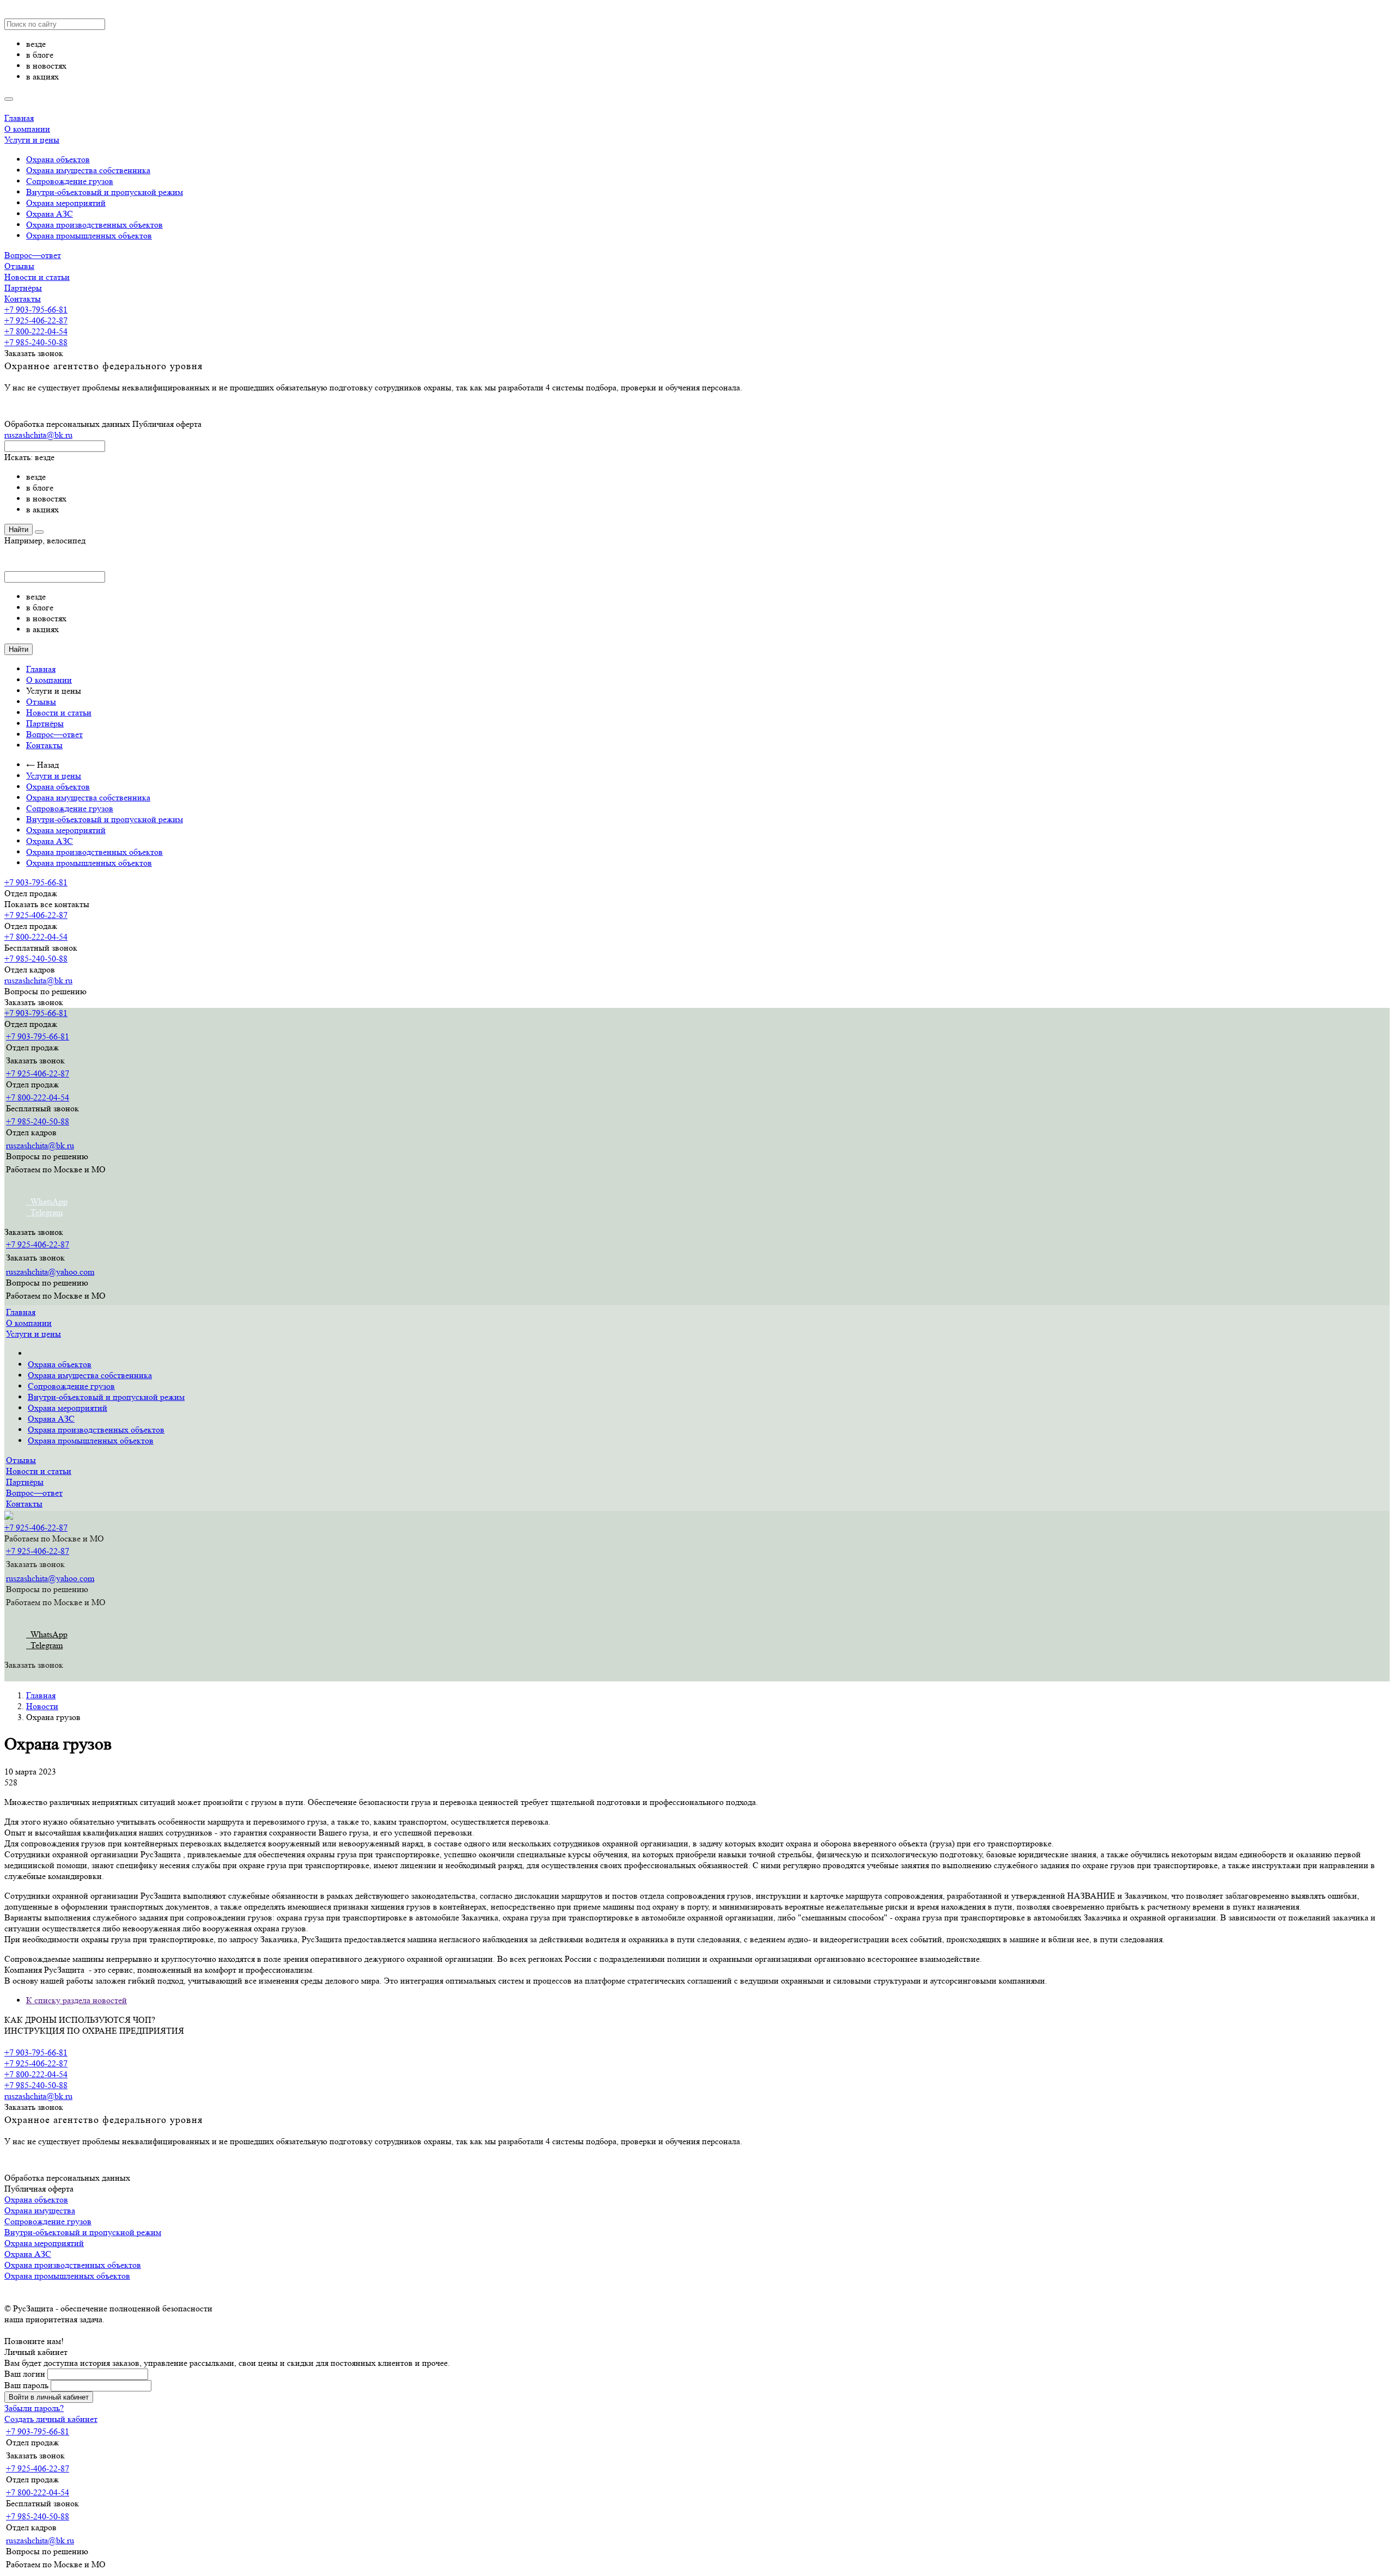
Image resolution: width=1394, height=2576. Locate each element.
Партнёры (23, 288)
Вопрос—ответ (33, 255)
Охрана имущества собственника (88, 170)
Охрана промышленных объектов (89, 235)
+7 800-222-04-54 (36, 331)
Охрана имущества (40, 2210)
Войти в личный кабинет (49, 2397)
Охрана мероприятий (66, 203)
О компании (27, 129)
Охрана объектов (58, 159)
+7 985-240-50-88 (36, 342)
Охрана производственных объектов (94, 225)
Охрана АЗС (50, 214)
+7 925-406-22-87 (36, 320)
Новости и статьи (37, 277)
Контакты (23, 299)
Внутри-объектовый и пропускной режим (105, 192)
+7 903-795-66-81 (36, 310)
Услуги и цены (32, 140)
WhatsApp (47, 1201)
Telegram (44, 1212)
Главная (19, 118)
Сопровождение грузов (70, 181)
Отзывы (19, 266)
